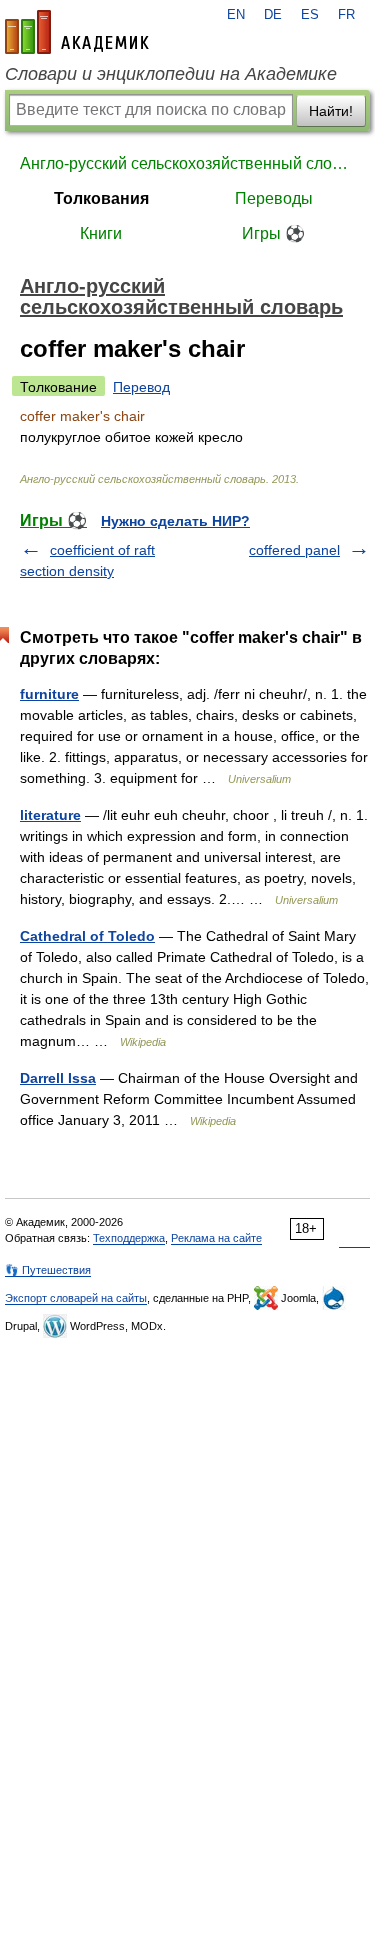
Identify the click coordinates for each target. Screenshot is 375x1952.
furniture (49, 694)
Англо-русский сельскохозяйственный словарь (187, 163)
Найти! (331, 111)
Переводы (274, 198)
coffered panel (294, 550)
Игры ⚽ (273, 233)
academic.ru (77, 32)
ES (310, 15)
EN (236, 15)
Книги (101, 233)
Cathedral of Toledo (87, 936)
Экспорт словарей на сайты (76, 1298)
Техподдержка (129, 1238)
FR (346, 15)
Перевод (141, 387)
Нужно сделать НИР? (175, 521)
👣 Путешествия (48, 1270)
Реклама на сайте (216, 1238)
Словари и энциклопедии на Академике (171, 74)
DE (273, 15)
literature (50, 815)
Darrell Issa (58, 1078)
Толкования (101, 198)
